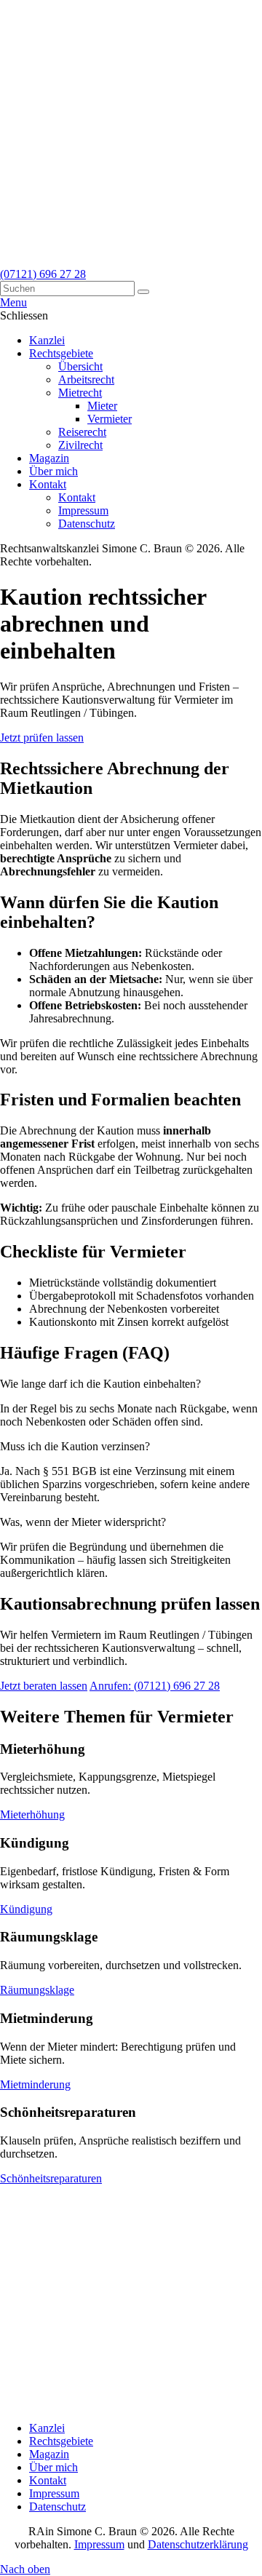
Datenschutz (57, 2507)
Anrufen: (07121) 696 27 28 (155, 1686)
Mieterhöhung (32, 1814)
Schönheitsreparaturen (51, 2178)
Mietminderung (35, 2084)
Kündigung (26, 1909)
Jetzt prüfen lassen (42, 738)
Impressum (54, 2493)
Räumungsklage (37, 1990)
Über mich (53, 2467)
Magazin (49, 2454)
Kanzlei (47, 2428)
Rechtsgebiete (61, 2441)
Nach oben (25, 2569)
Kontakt (48, 2480)
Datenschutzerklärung (198, 2544)
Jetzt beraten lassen (44, 1686)
